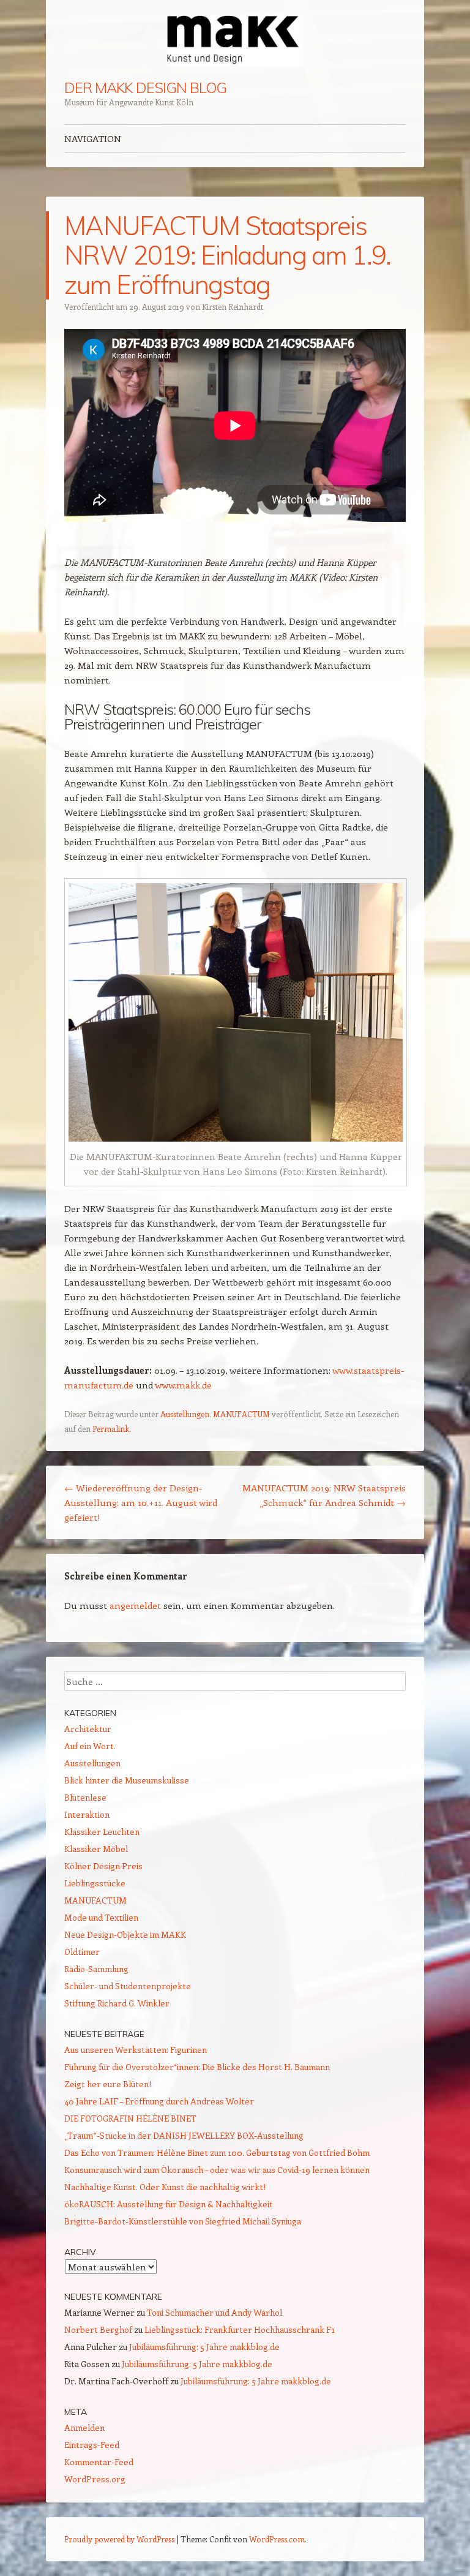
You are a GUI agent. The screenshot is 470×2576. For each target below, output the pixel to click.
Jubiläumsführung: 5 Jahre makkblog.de (204, 2347)
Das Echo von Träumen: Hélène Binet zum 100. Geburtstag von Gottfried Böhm (217, 2152)
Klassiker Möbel (96, 1849)
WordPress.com (277, 2539)
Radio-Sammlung (96, 1969)
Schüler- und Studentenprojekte (128, 1986)
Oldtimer (82, 1952)
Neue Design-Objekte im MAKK (125, 1934)
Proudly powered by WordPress (119, 2539)
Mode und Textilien (101, 1917)
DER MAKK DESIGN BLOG (145, 88)
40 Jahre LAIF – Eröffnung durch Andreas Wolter (159, 2101)
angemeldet (135, 1605)
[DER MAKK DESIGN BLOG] (235, 40)
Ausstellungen (185, 1414)
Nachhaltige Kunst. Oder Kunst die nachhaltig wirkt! (165, 2187)
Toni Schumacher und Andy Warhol (214, 2312)
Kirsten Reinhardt (233, 307)
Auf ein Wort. (90, 1746)
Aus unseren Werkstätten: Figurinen (136, 2050)
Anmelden (84, 2427)
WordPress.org (95, 2479)
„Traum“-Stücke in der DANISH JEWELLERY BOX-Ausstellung (184, 2135)
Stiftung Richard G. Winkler (117, 2003)
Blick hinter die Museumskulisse (127, 1780)
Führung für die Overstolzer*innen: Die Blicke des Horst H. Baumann (197, 2067)
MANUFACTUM (241, 1414)
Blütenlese (85, 1797)
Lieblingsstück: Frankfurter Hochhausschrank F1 (240, 2329)
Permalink (111, 1429)
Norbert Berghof (98, 2329)
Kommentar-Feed (99, 2462)
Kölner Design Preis (103, 1866)
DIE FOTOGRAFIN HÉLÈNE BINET (130, 2118)
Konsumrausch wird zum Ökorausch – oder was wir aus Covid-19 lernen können (217, 2170)
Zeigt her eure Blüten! (108, 2084)
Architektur (88, 1729)
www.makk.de (183, 1385)
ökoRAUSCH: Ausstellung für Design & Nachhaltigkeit (169, 2204)
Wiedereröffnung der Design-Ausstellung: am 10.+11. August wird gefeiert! (141, 1502)
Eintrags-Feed (92, 2445)
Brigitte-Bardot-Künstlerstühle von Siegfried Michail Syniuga (183, 2221)
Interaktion (87, 1814)
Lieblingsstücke (95, 1883)
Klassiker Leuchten (102, 1832)
